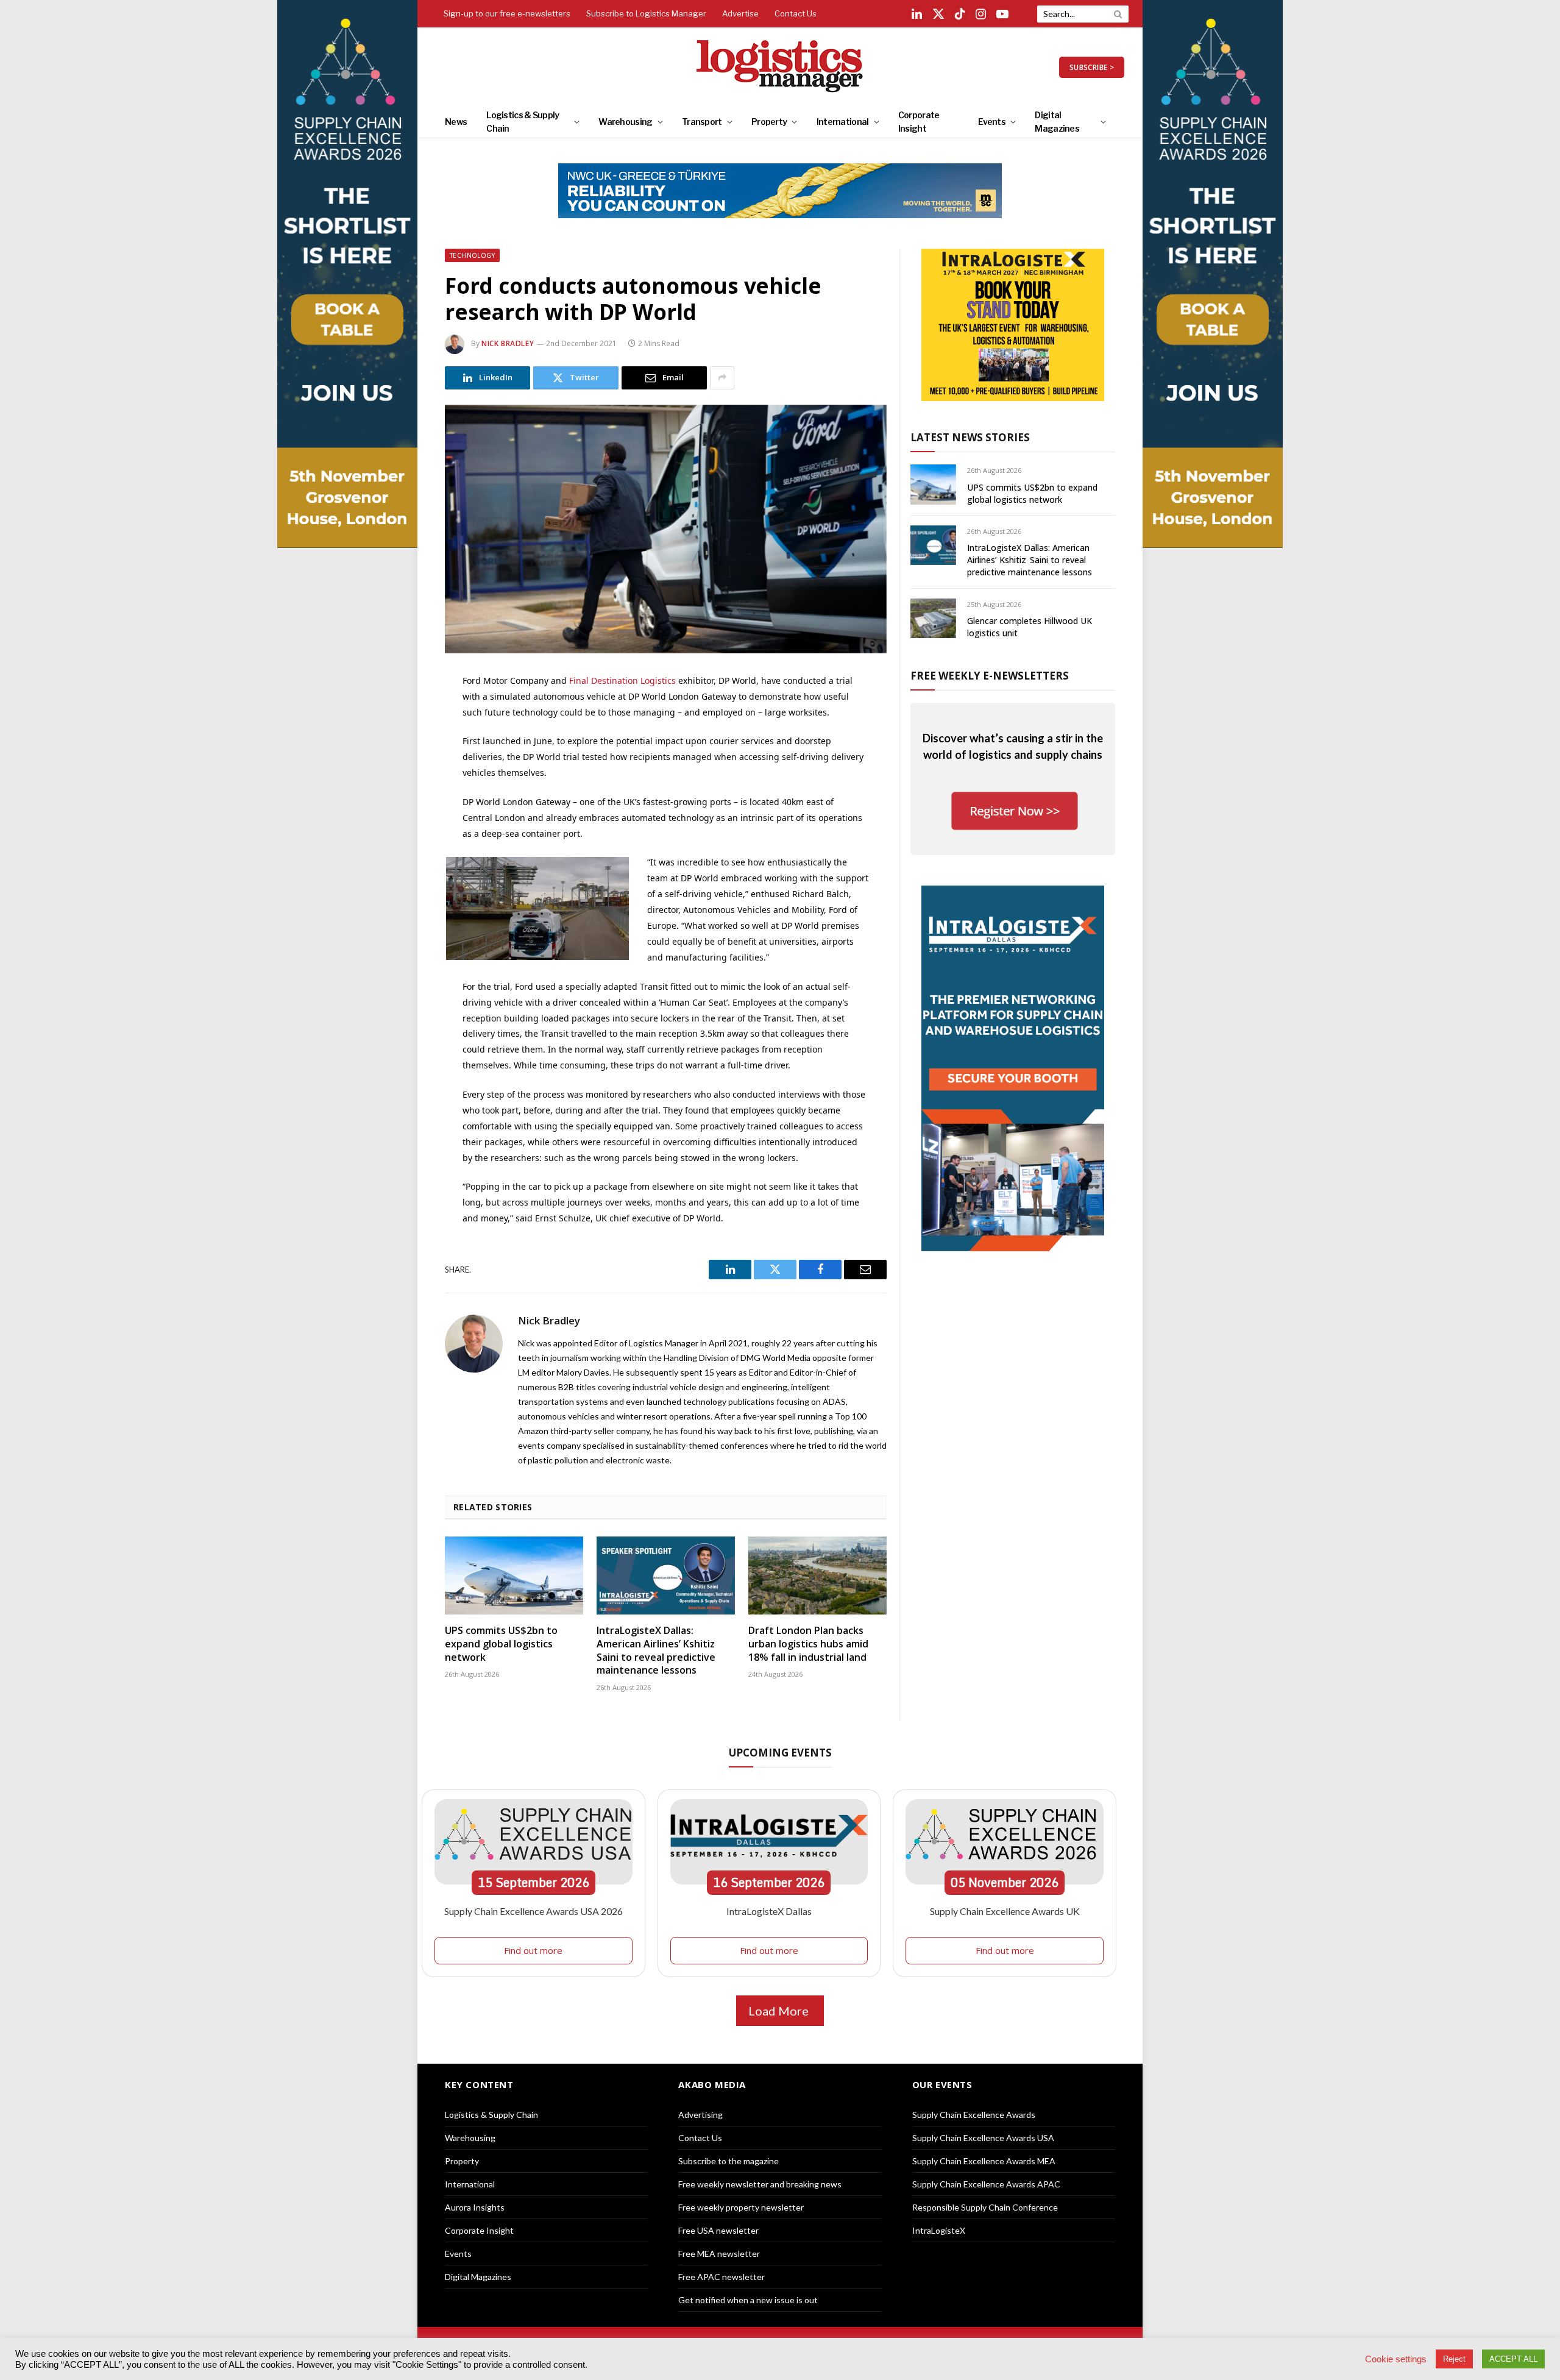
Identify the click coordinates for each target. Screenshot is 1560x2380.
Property (769, 122)
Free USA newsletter (718, 2230)
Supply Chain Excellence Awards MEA (984, 2161)
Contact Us (796, 13)
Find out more (533, 1950)
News (456, 122)
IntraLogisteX (939, 2230)
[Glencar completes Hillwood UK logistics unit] (933, 618)
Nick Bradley (508, 343)
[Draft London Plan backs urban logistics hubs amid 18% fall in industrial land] (817, 1575)
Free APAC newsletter (721, 2277)
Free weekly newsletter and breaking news (760, 2184)
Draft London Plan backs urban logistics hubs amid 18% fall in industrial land (808, 1644)
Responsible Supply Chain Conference (985, 2207)
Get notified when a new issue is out (748, 2300)
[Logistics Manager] (780, 67)
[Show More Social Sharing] (722, 378)
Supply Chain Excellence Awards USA (983, 2138)
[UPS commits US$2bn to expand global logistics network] (514, 1575)
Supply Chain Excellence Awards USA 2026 (534, 1911)
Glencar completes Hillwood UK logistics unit (1030, 627)
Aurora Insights (475, 2207)
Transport (702, 122)
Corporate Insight (919, 122)
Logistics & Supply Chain (523, 122)
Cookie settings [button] (1396, 2359)
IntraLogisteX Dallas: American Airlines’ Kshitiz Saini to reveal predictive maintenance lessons (656, 1650)
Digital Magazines (1057, 122)
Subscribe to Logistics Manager (646, 13)
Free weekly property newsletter (741, 2207)
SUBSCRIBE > (1092, 67)
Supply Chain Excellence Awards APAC (986, 2184)
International (843, 122)
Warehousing (625, 122)
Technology (472, 255)
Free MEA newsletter (719, 2254)
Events (992, 122)
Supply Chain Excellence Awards (974, 2115)
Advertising (700, 2115)
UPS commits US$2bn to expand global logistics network (501, 1644)
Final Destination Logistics (622, 680)
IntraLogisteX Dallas (769, 1911)
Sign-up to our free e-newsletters (507, 13)
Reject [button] (1454, 2359)
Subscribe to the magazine (729, 2161)
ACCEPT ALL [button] (1513, 2359)
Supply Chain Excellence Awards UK (1005, 1911)
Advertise (740, 13)
